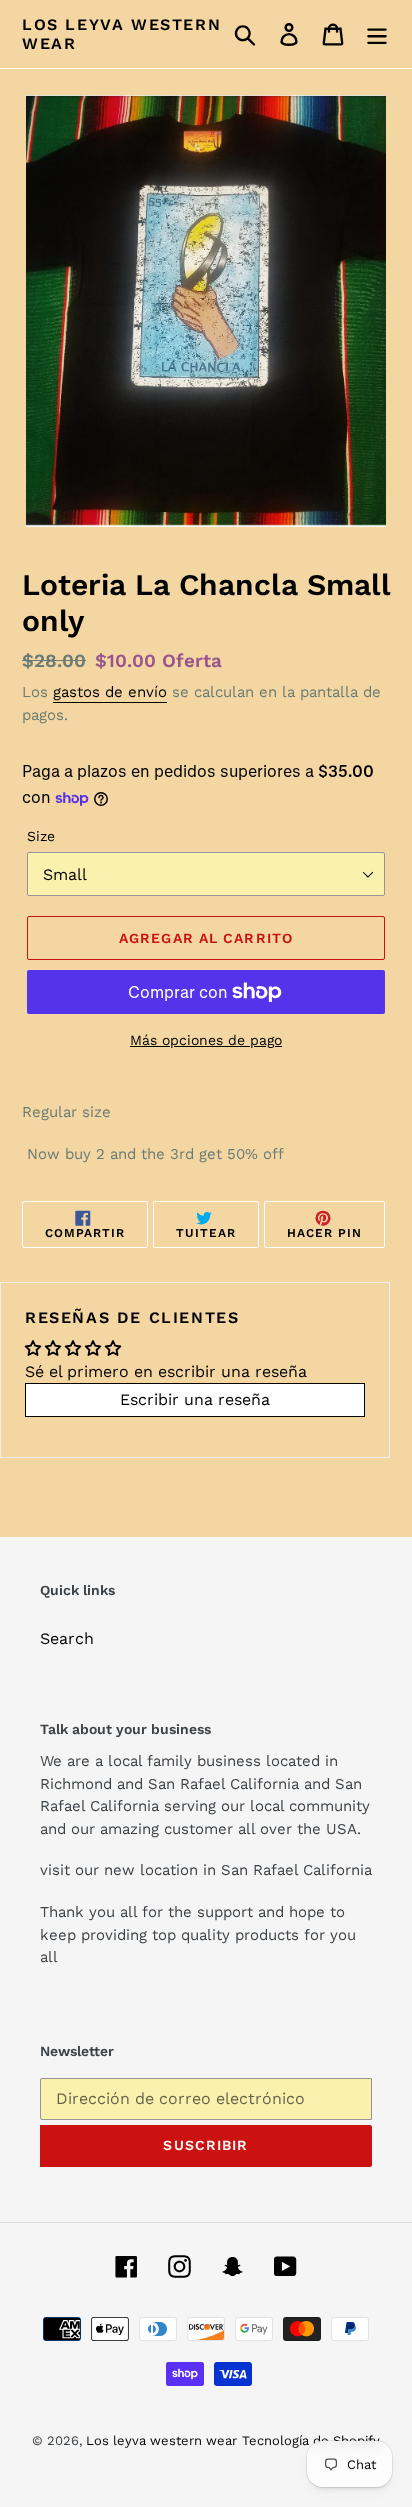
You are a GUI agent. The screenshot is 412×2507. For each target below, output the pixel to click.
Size (41, 836)
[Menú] (377, 34)
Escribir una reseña (195, 1399)
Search (67, 1638)
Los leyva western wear (121, 34)
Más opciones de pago (206, 1040)
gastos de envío (110, 692)
